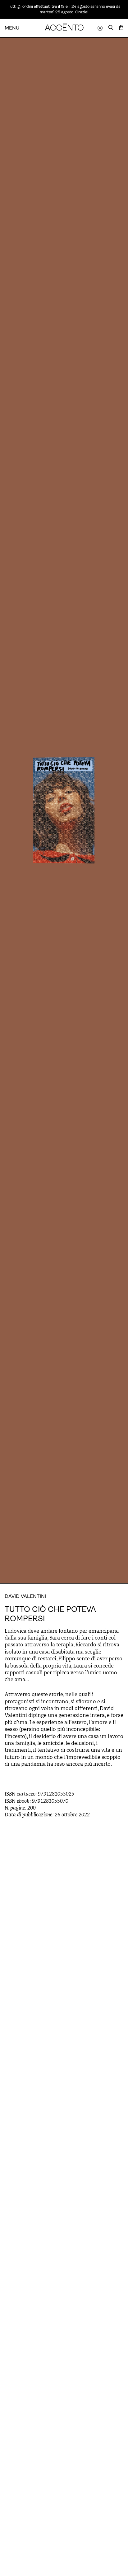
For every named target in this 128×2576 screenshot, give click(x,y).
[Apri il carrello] (121, 28)
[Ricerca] (111, 28)
